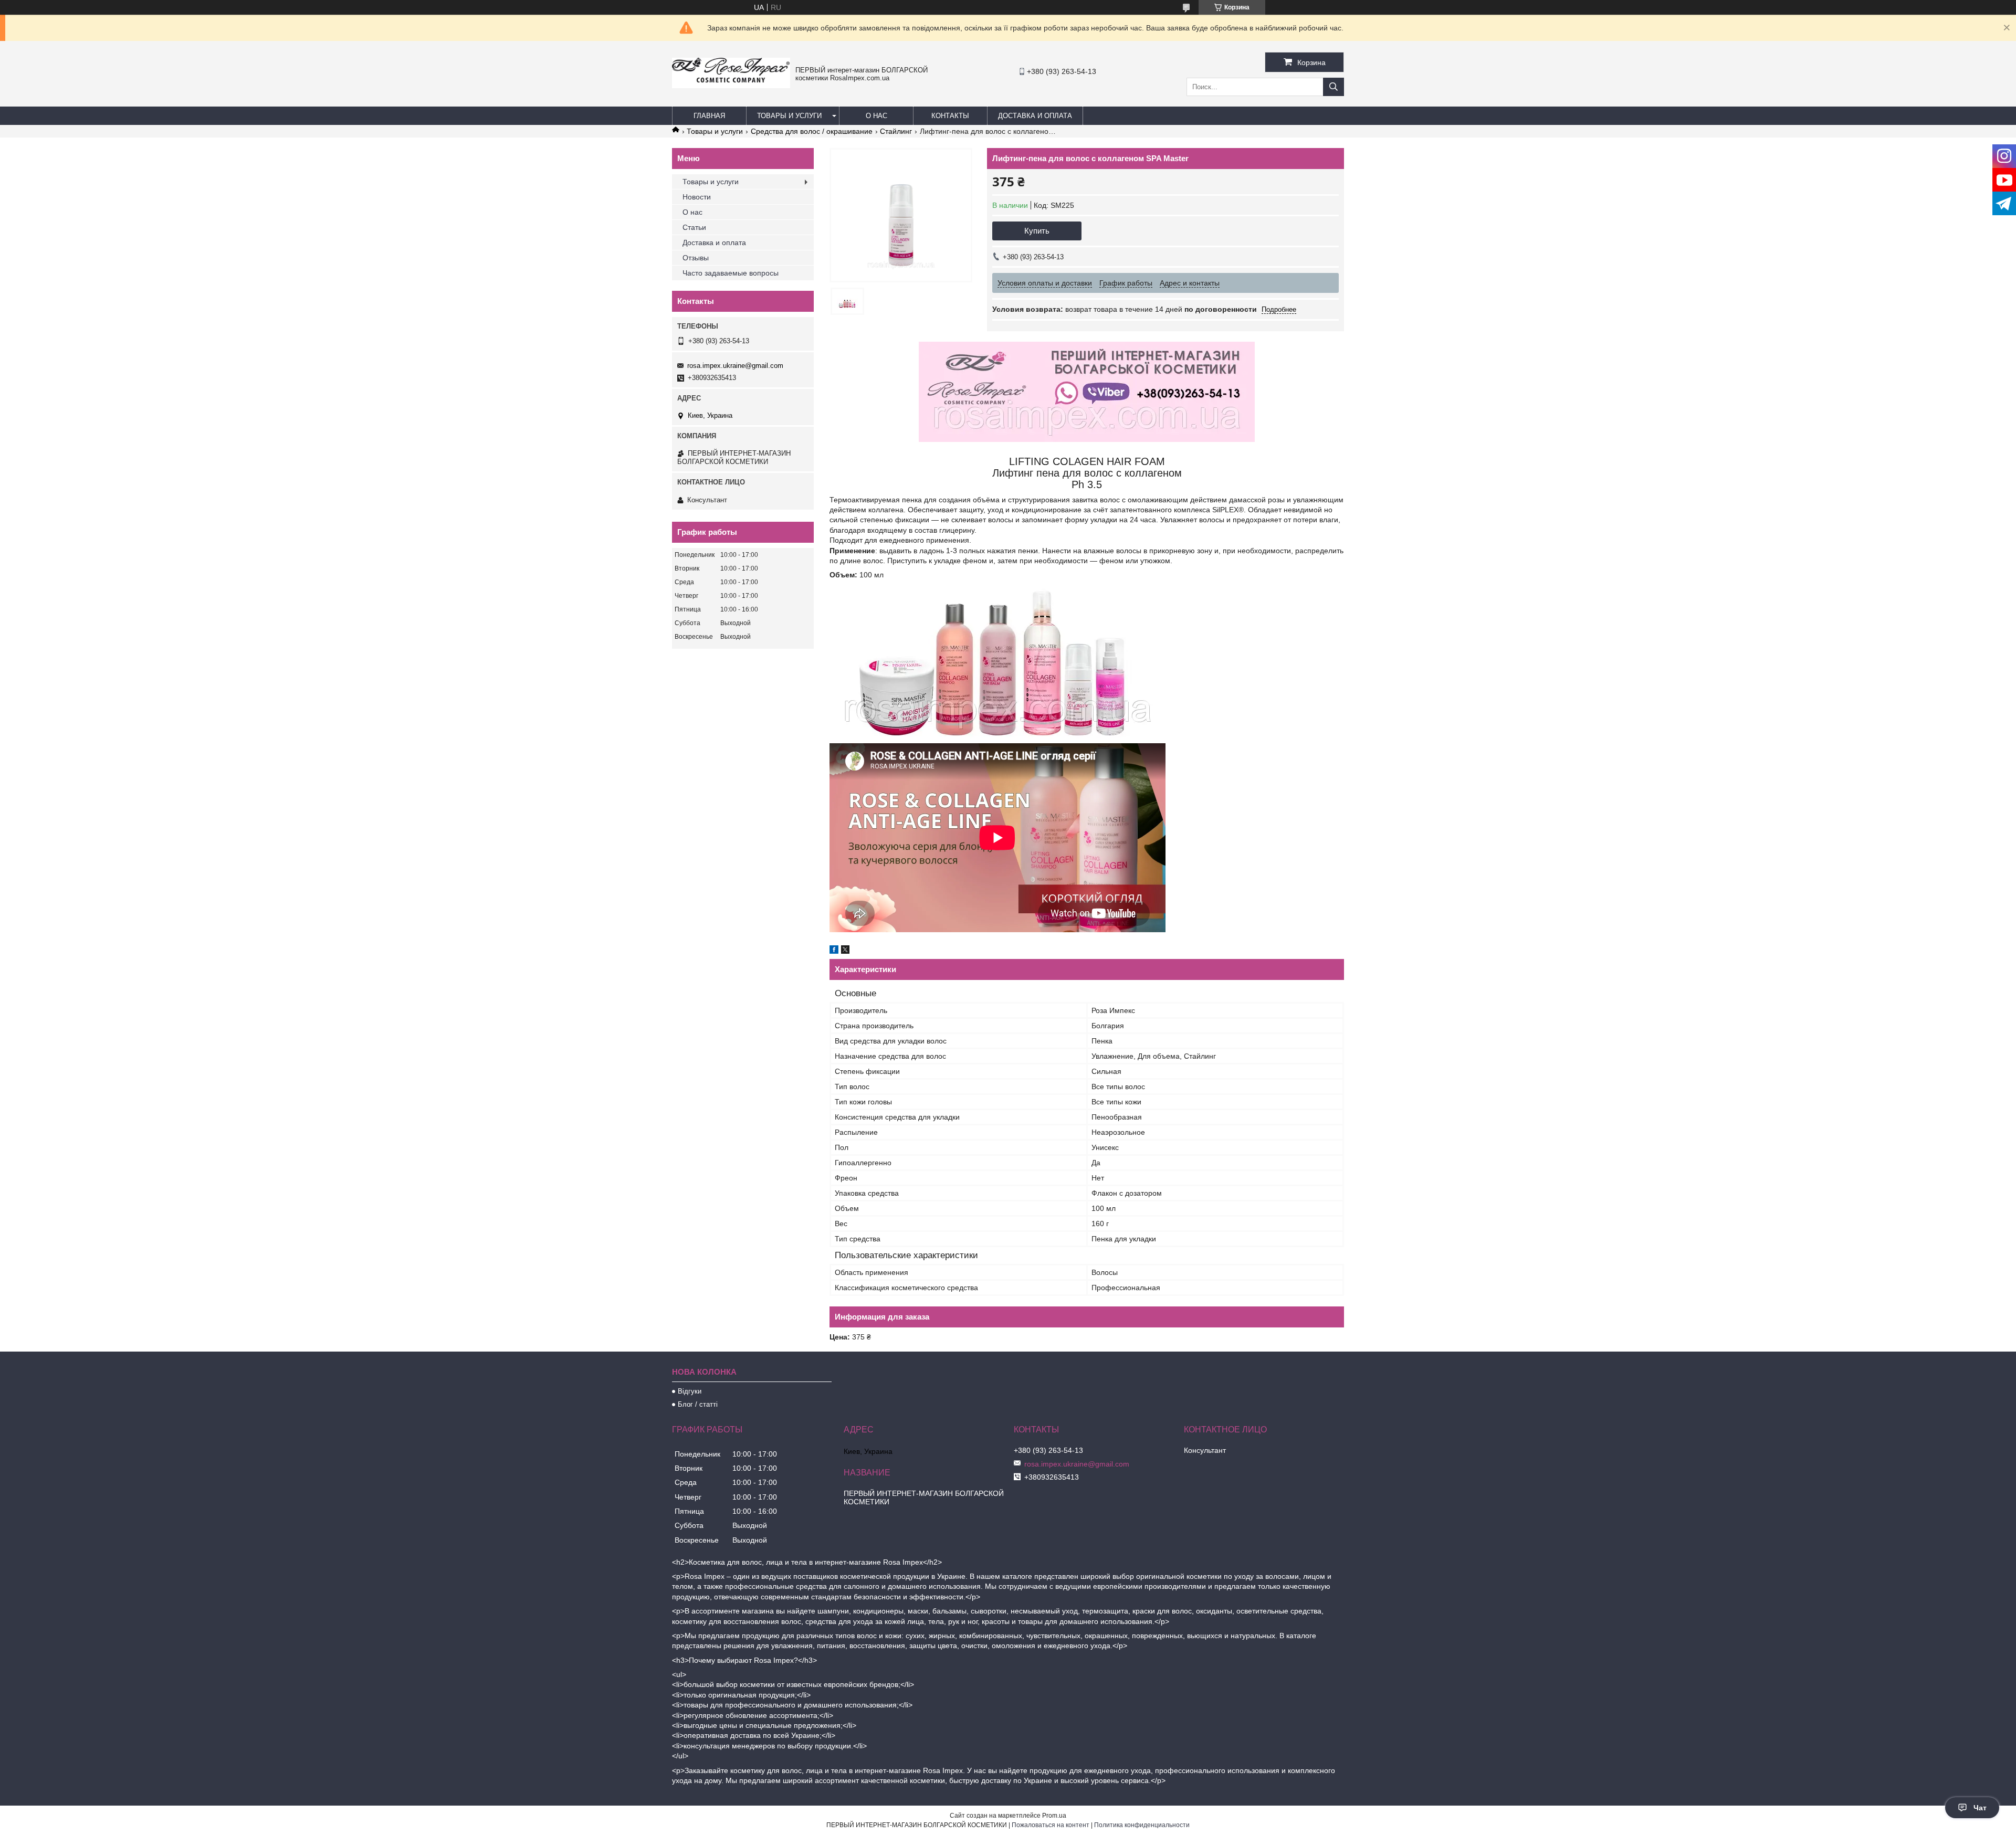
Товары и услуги (789, 116)
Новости (697, 197)
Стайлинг (896, 131)
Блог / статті (698, 1404)
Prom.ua (1054, 1816)
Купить (1037, 231)
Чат (1980, 1808)
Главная (709, 116)
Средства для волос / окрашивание (812, 131)
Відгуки (690, 1391)
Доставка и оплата (1035, 116)
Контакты (950, 116)
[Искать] (1333, 87)
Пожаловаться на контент (1051, 1825)
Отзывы (696, 258)
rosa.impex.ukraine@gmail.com (735, 366)
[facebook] (834, 951)
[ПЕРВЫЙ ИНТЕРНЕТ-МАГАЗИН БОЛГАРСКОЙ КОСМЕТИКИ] (731, 86)
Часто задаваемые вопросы (731, 273)
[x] (845, 951)
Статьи (694, 227)
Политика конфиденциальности (1142, 1825)
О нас (876, 116)
